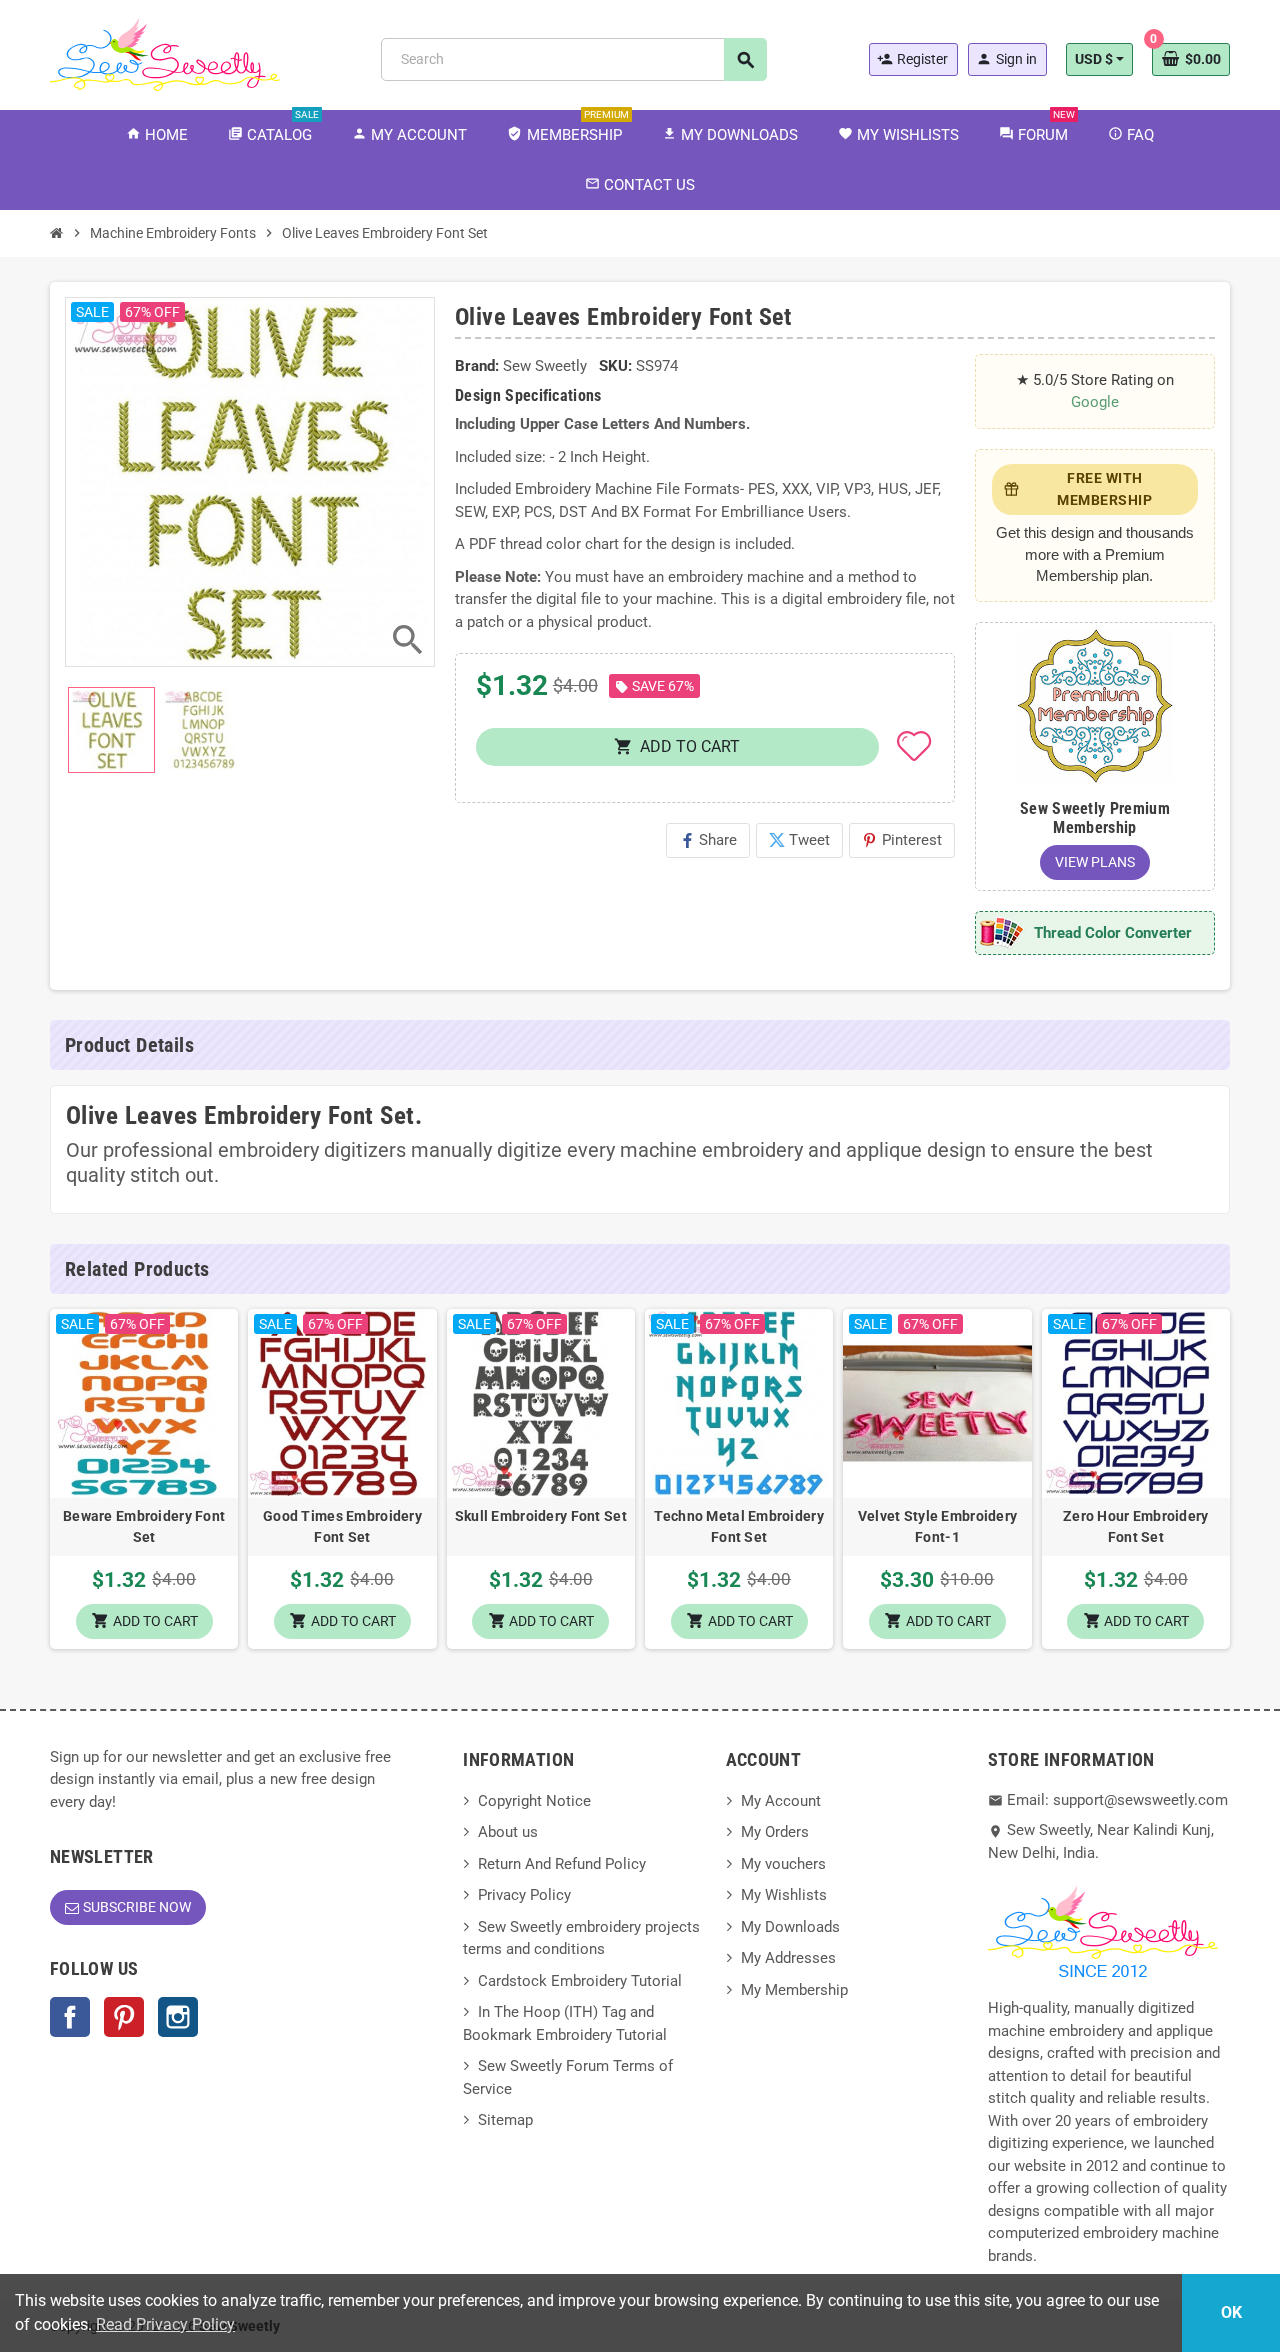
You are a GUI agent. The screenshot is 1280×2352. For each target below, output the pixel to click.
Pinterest (902, 840)
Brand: (477, 366)
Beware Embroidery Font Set (144, 1526)
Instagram (178, 2017)
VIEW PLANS (1095, 862)
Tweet (799, 840)
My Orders (775, 1832)
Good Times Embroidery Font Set (342, 1526)
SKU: (615, 366)
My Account (781, 1801)
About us (508, 1832)
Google (1095, 402)
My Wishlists (784, 1895)
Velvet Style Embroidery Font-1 (937, 1526)
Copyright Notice (534, 1801)
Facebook (70, 2017)
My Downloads (790, 1927)
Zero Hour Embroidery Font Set (1136, 1526)
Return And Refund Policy (562, 1864)
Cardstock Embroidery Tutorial (580, 1981)
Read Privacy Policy (165, 2324)
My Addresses (788, 1958)
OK (1231, 2312)
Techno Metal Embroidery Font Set (738, 1526)
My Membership (794, 1990)
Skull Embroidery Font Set (541, 1516)
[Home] (57, 233)
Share (708, 840)
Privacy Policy (524, 1895)
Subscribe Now (137, 1907)
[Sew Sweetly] (165, 53)
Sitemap (505, 2120)
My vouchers (783, 1864)
